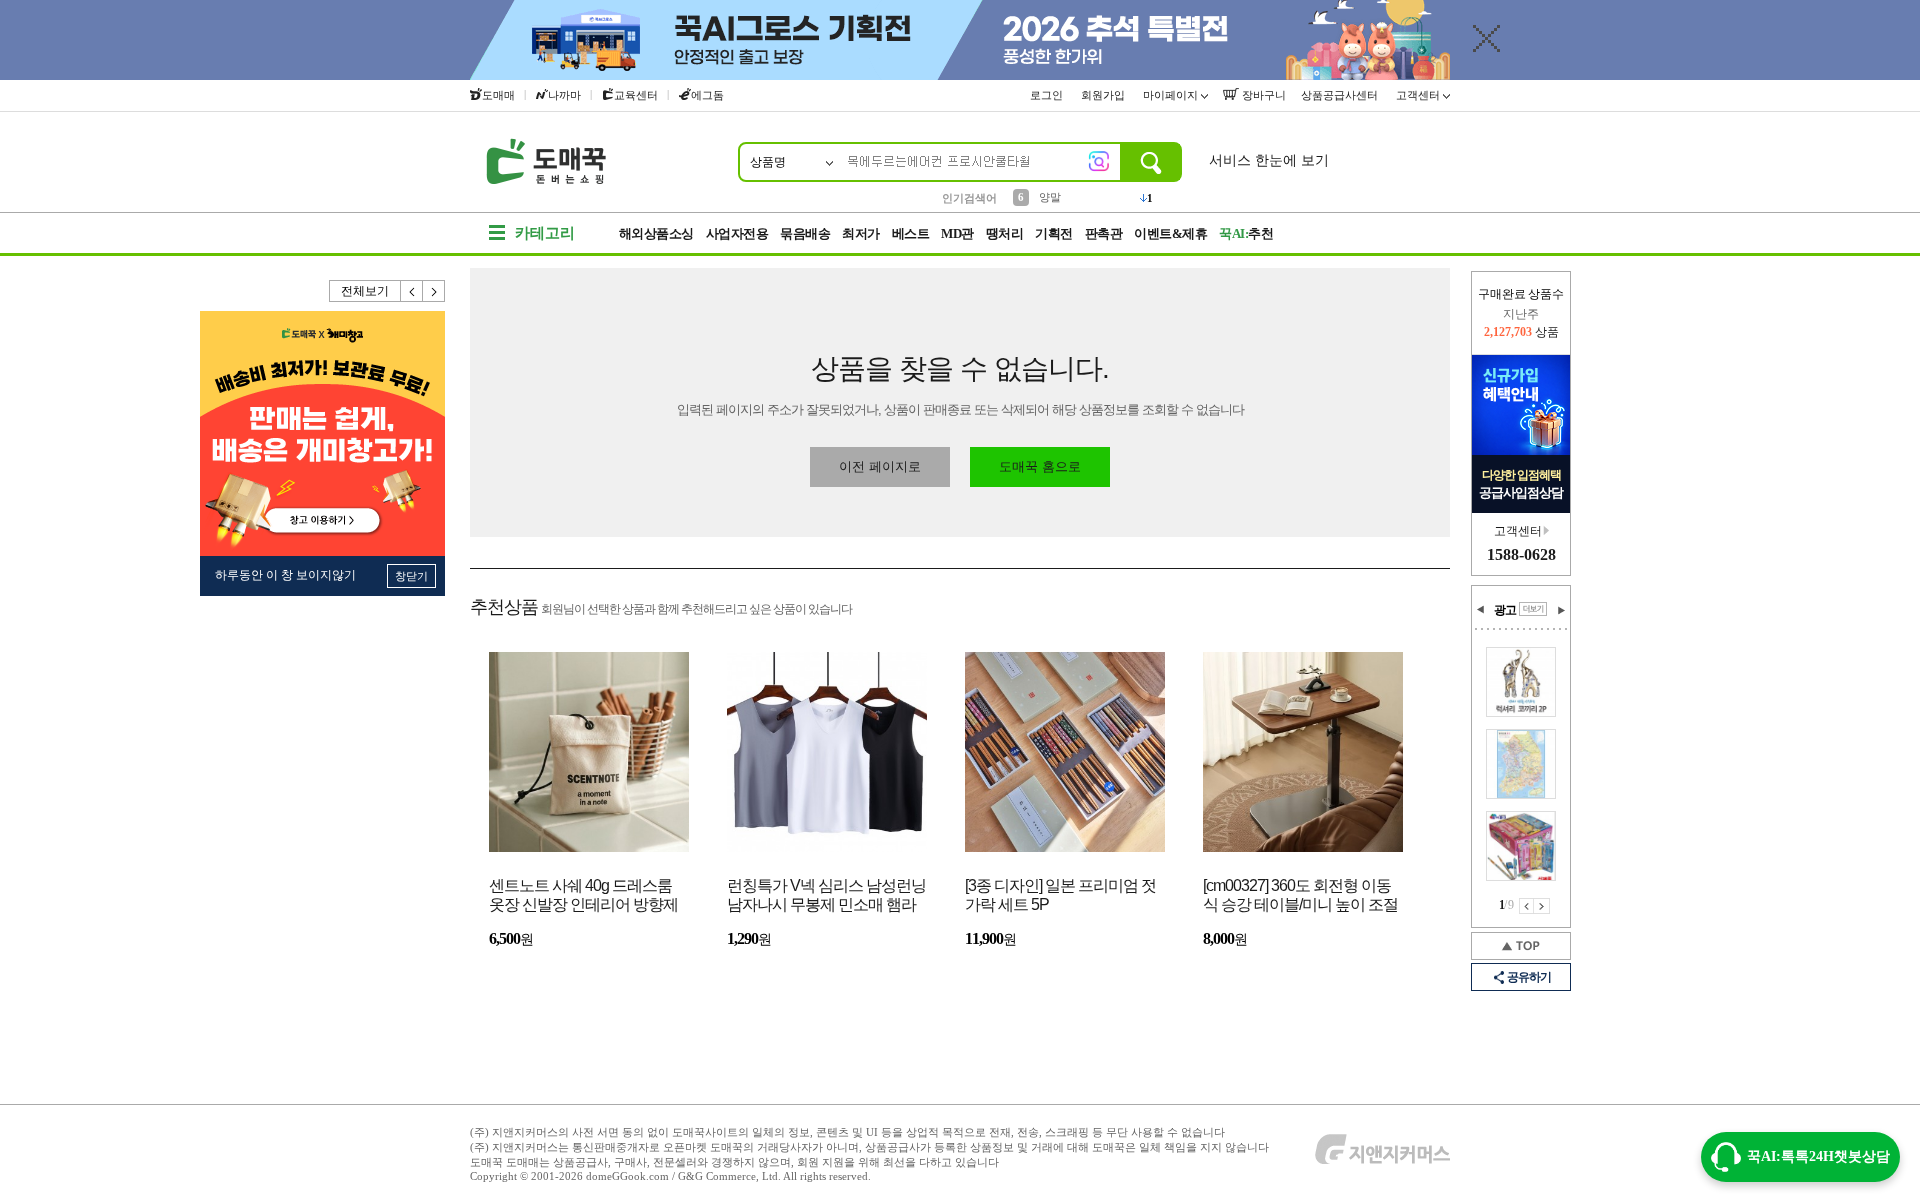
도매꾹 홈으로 (1040, 466)
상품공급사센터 (1341, 95)
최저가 (861, 233)
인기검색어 (969, 198)
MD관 (957, 233)
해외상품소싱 (656, 233)
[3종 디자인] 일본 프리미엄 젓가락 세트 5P (1060, 895)
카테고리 (545, 233)
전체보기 (365, 291)
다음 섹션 (1561, 610)
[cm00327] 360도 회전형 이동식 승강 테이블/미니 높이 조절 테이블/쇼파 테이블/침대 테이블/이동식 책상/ (1300, 896)
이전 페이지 (1526, 906)
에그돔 (707, 95)
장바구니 (1262, 95)
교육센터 (636, 95)
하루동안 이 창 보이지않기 (285, 575)
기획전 (1054, 233)
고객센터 (1419, 95)
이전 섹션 (1481, 610)
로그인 (1048, 95)
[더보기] (1533, 609)
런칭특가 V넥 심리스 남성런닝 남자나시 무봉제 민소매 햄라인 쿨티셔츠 (826, 896)
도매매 (498, 95)
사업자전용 (737, 233)
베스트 (911, 233)
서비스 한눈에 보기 (1269, 160)
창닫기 (411, 576)
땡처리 (1005, 233)
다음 (434, 291)
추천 (1246, 233)
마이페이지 (1172, 95)
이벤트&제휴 (1170, 233)
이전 (412, 291)
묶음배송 (805, 233)
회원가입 (1104, 95)
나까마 (564, 95)
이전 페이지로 (880, 466)
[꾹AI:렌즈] (1099, 161)
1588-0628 (1521, 554)
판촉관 (1104, 233)
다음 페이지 (1542, 906)
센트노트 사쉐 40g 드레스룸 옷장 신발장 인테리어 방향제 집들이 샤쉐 (583, 896)
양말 (1050, 197)
